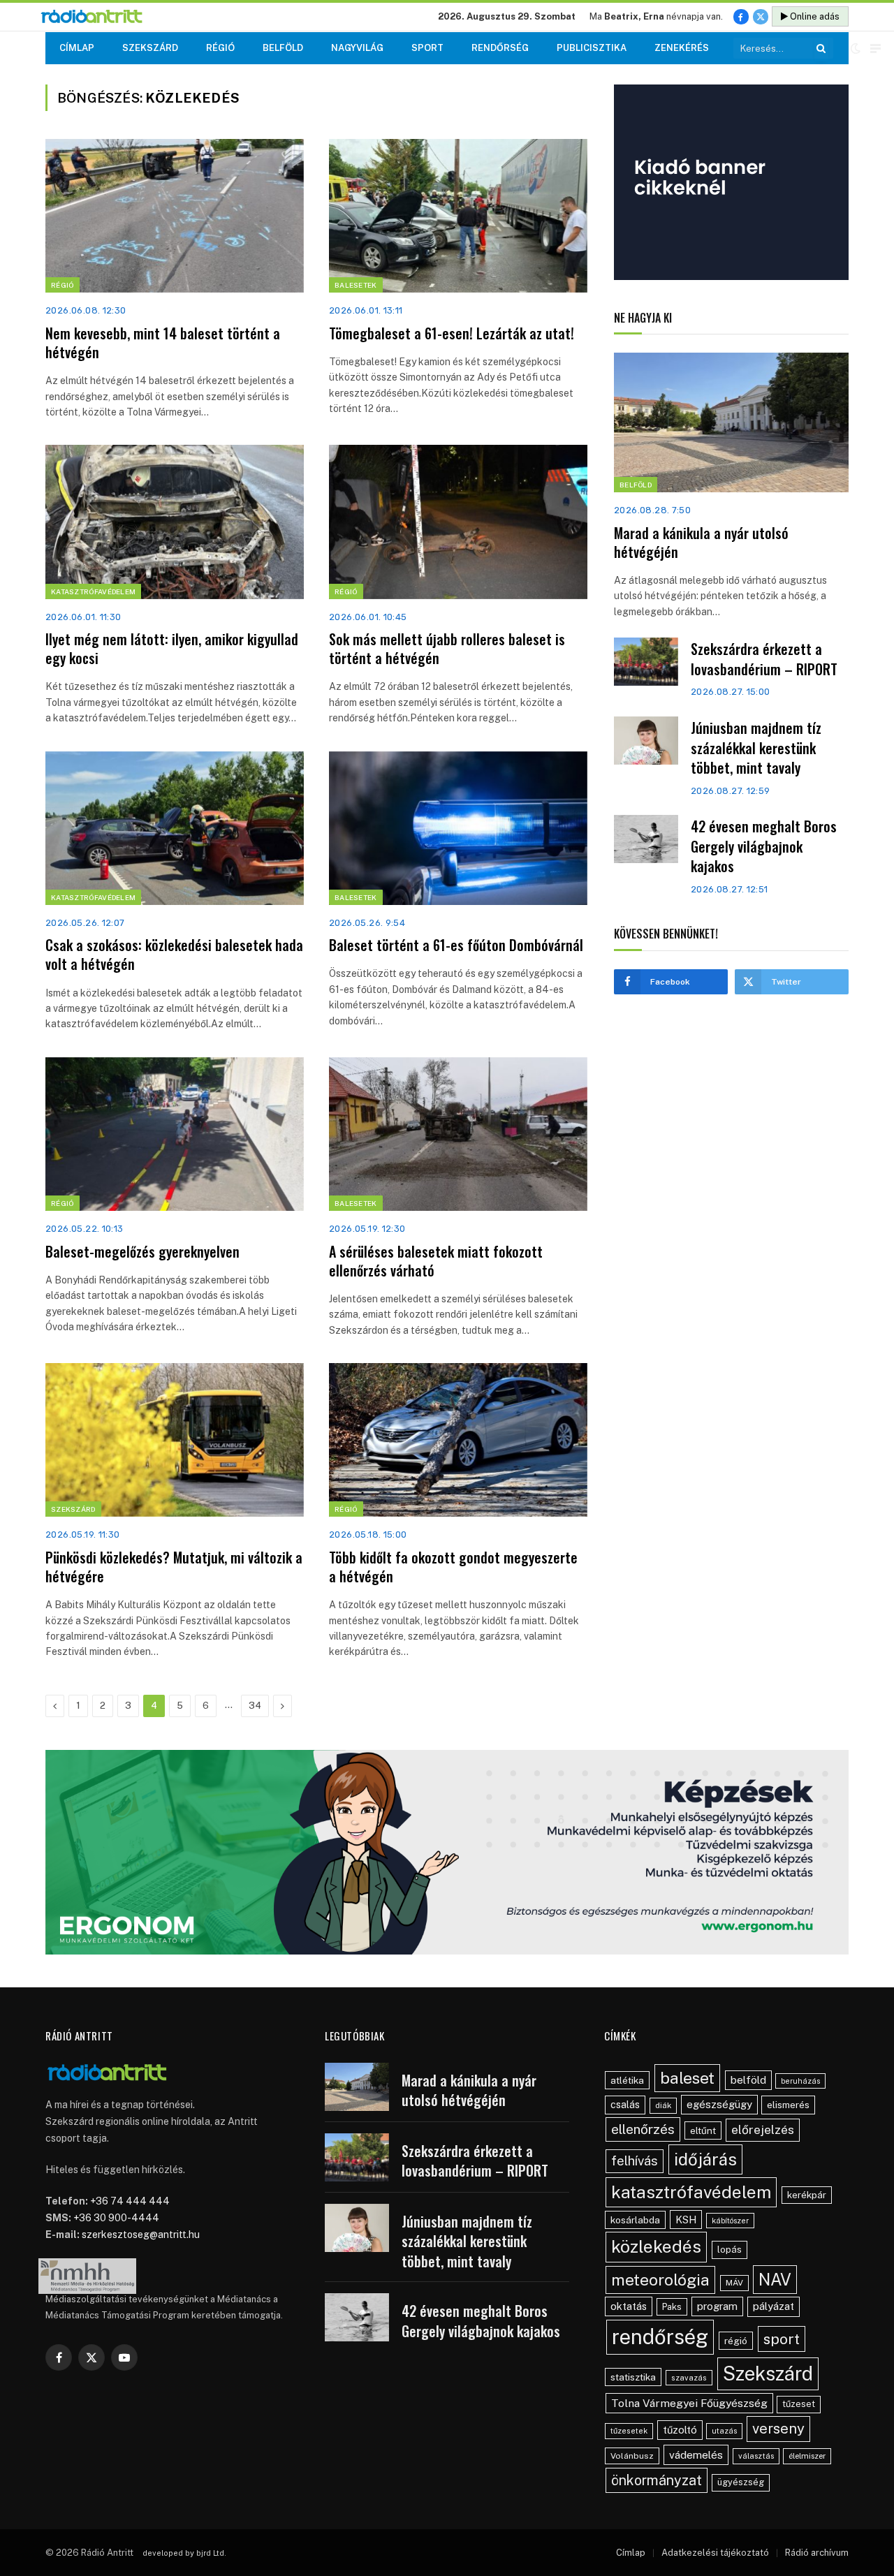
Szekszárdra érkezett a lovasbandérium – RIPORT (764, 659)
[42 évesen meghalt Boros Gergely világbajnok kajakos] (646, 839)
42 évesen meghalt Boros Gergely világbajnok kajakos (764, 846)
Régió (220, 48)
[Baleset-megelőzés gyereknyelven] (175, 1134)
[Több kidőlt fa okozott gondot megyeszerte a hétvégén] (458, 1440)
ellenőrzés (643, 2129)
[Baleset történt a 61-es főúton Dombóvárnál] (458, 828)
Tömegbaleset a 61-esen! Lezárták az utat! (452, 333)
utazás (724, 2431)
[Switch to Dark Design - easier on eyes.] (856, 48)
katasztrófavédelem (691, 2192)
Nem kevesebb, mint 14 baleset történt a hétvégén (163, 343)
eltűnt (703, 2130)
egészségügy (719, 2104)
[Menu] (875, 49)
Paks (672, 2307)
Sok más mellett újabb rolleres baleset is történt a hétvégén (447, 649)
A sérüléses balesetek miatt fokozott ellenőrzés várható (436, 1261)
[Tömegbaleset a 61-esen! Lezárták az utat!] (458, 216)
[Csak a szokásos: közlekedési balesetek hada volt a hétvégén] (175, 828)
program (717, 2306)
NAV (775, 2280)
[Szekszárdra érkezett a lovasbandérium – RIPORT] (646, 662)
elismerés (788, 2105)
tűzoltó (680, 2430)
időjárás (705, 2159)
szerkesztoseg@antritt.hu (141, 2235)
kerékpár (807, 2195)
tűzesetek (629, 2431)
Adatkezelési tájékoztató (715, 2553)
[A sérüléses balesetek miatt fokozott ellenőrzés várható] (458, 1134)
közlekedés (656, 2246)
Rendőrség (500, 48)
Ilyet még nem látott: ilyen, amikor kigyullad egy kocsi (172, 649)
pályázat (774, 2306)
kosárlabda (635, 2220)
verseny (778, 2429)
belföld (748, 2080)
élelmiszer (807, 2456)
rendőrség (660, 2337)
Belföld (283, 48)
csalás (625, 2105)
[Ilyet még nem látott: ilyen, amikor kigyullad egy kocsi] (175, 522)
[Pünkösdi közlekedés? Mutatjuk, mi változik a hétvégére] (175, 1440)
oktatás (629, 2306)
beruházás (800, 2081)
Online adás (814, 16)
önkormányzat (657, 2480)
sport (782, 2339)
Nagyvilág (357, 48)
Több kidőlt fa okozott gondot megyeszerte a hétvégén (453, 1567)
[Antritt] (97, 17)
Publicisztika (592, 48)
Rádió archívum (817, 2553)
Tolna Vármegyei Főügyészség (689, 2403)
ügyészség (741, 2482)
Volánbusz (632, 2456)
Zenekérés (682, 48)
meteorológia (660, 2280)
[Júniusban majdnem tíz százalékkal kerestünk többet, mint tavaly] (646, 741)
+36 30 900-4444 (116, 2218)
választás (756, 2456)
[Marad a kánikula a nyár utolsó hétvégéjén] (731, 422)
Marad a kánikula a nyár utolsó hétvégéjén (701, 543)
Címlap (77, 48)
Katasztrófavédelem (93, 591)
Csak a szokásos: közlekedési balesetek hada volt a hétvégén (174, 955)
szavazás (689, 2378)
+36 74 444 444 (130, 2201)
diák (663, 2105)
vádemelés (696, 2455)
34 (255, 1706)
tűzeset (799, 2404)
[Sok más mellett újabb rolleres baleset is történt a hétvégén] (458, 522)
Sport (427, 48)
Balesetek (356, 285)
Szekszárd (150, 48)
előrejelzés (763, 2129)
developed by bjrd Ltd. (184, 2553)
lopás (730, 2250)
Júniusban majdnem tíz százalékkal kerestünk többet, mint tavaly (756, 748)
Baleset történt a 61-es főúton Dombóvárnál (456, 945)
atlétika (627, 2080)
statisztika (633, 2377)
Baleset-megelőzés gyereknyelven (142, 1252)
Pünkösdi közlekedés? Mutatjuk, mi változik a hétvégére (174, 1567)
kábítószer (730, 2221)
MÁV (734, 2283)
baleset (687, 2078)
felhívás (635, 2161)
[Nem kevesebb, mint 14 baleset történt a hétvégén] (175, 216)
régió (736, 2341)
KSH (686, 2220)
